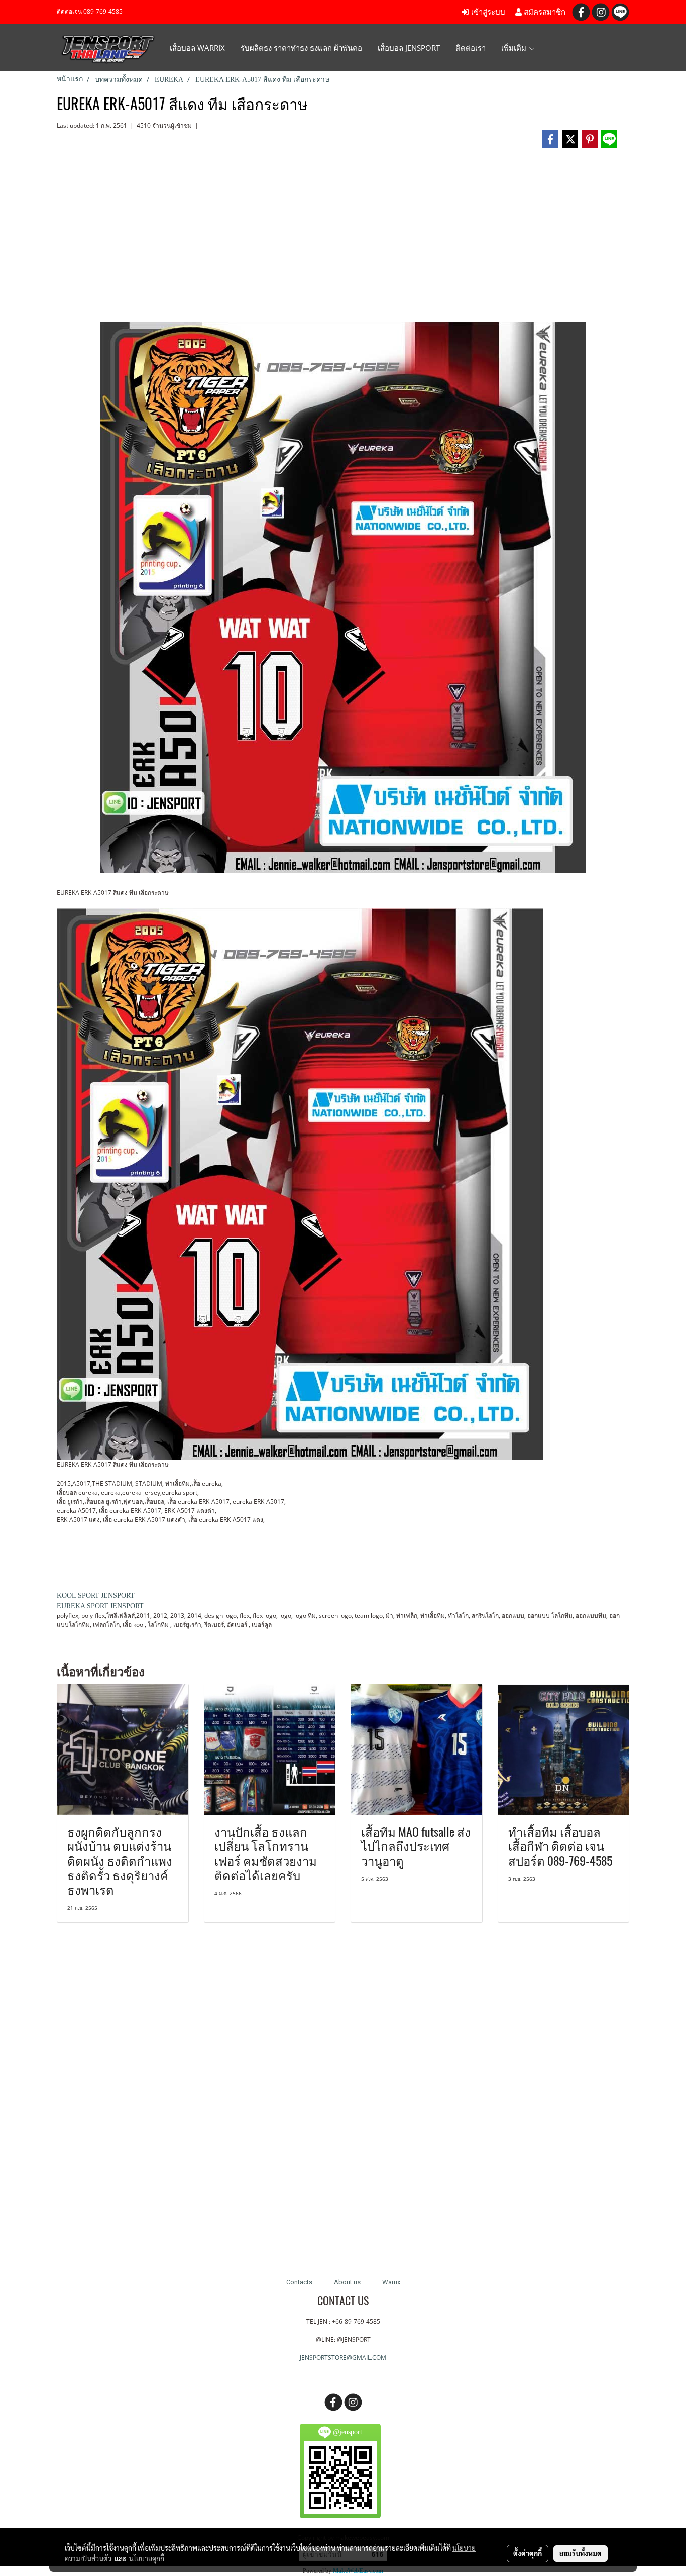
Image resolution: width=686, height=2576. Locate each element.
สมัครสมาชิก (544, 12)
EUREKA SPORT (83, 1606)
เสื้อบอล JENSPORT (409, 48)
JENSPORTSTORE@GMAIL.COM (343, 2358)
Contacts (299, 2282)
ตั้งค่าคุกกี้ (528, 2553)
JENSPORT (118, 1595)
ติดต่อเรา (471, 48)
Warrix (391, 2282)
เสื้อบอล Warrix (197, 48)
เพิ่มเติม (515, 48)
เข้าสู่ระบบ (487, 12)
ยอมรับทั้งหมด (581, 2553)
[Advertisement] (343, 239)
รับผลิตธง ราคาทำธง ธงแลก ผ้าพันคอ (301, 48)
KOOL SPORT (78, 1595)
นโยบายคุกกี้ (147, 2558)
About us (347, 2282)
